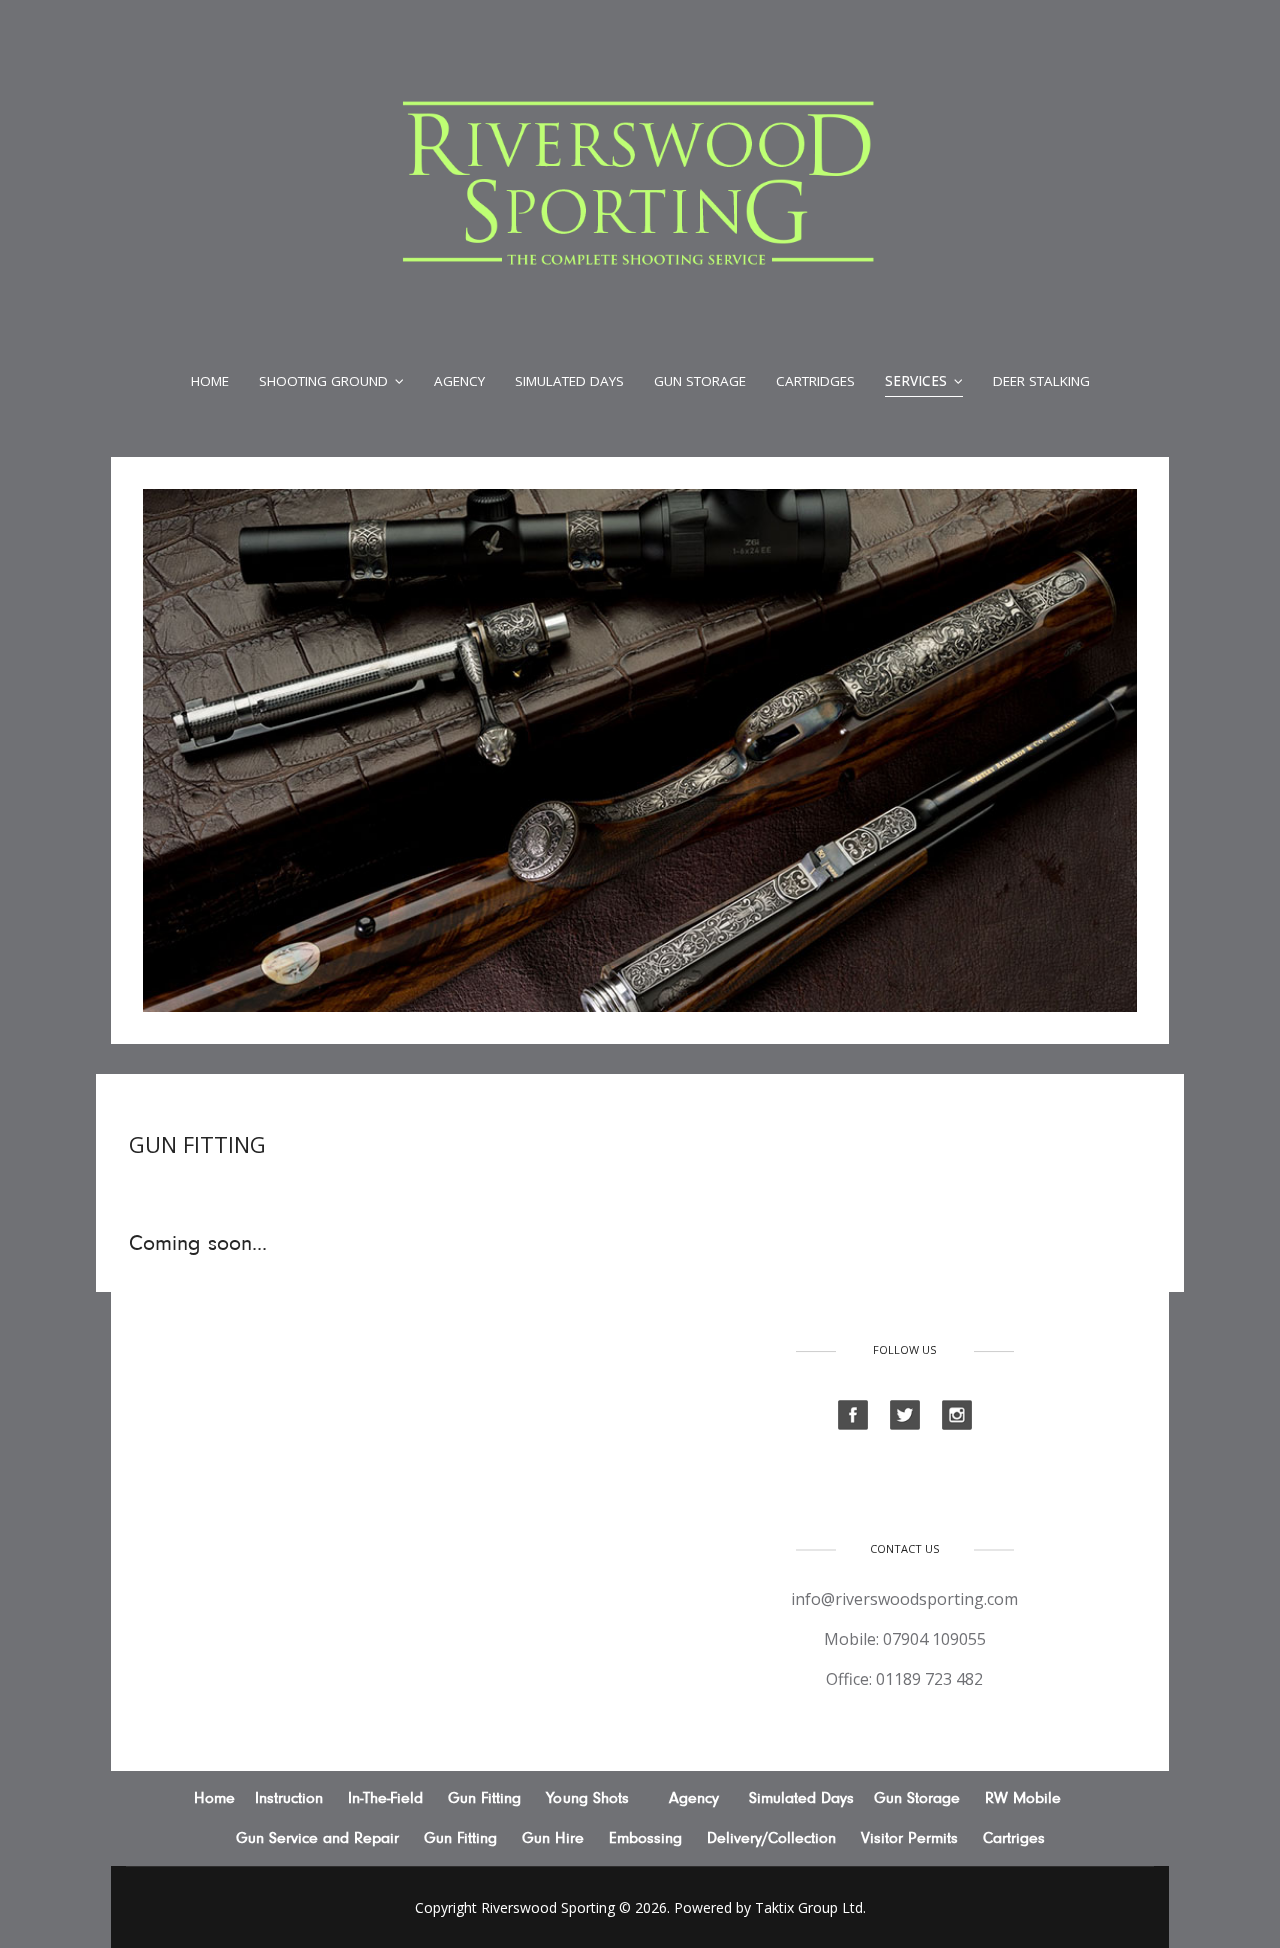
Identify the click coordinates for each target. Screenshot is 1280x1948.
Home (210, 381)
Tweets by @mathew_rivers (298, 1354)
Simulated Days (569, 381)
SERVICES (916, 381)
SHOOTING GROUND (323, 381)
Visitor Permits (909, 1837)
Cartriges (1014, 1837)
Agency (459, 381)
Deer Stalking (1041, 381)
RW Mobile (1023, 1797)
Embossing (645, 1837)
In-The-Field (385, 1797)
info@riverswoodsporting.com (904, 1599)
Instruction (289, 1797)
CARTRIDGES (815, 381)
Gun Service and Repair (317, 1837)
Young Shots (587, 1797)
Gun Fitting (487, 1797)
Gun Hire (553, 1837)
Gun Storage (700, 381)
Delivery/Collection (771, 1837)
